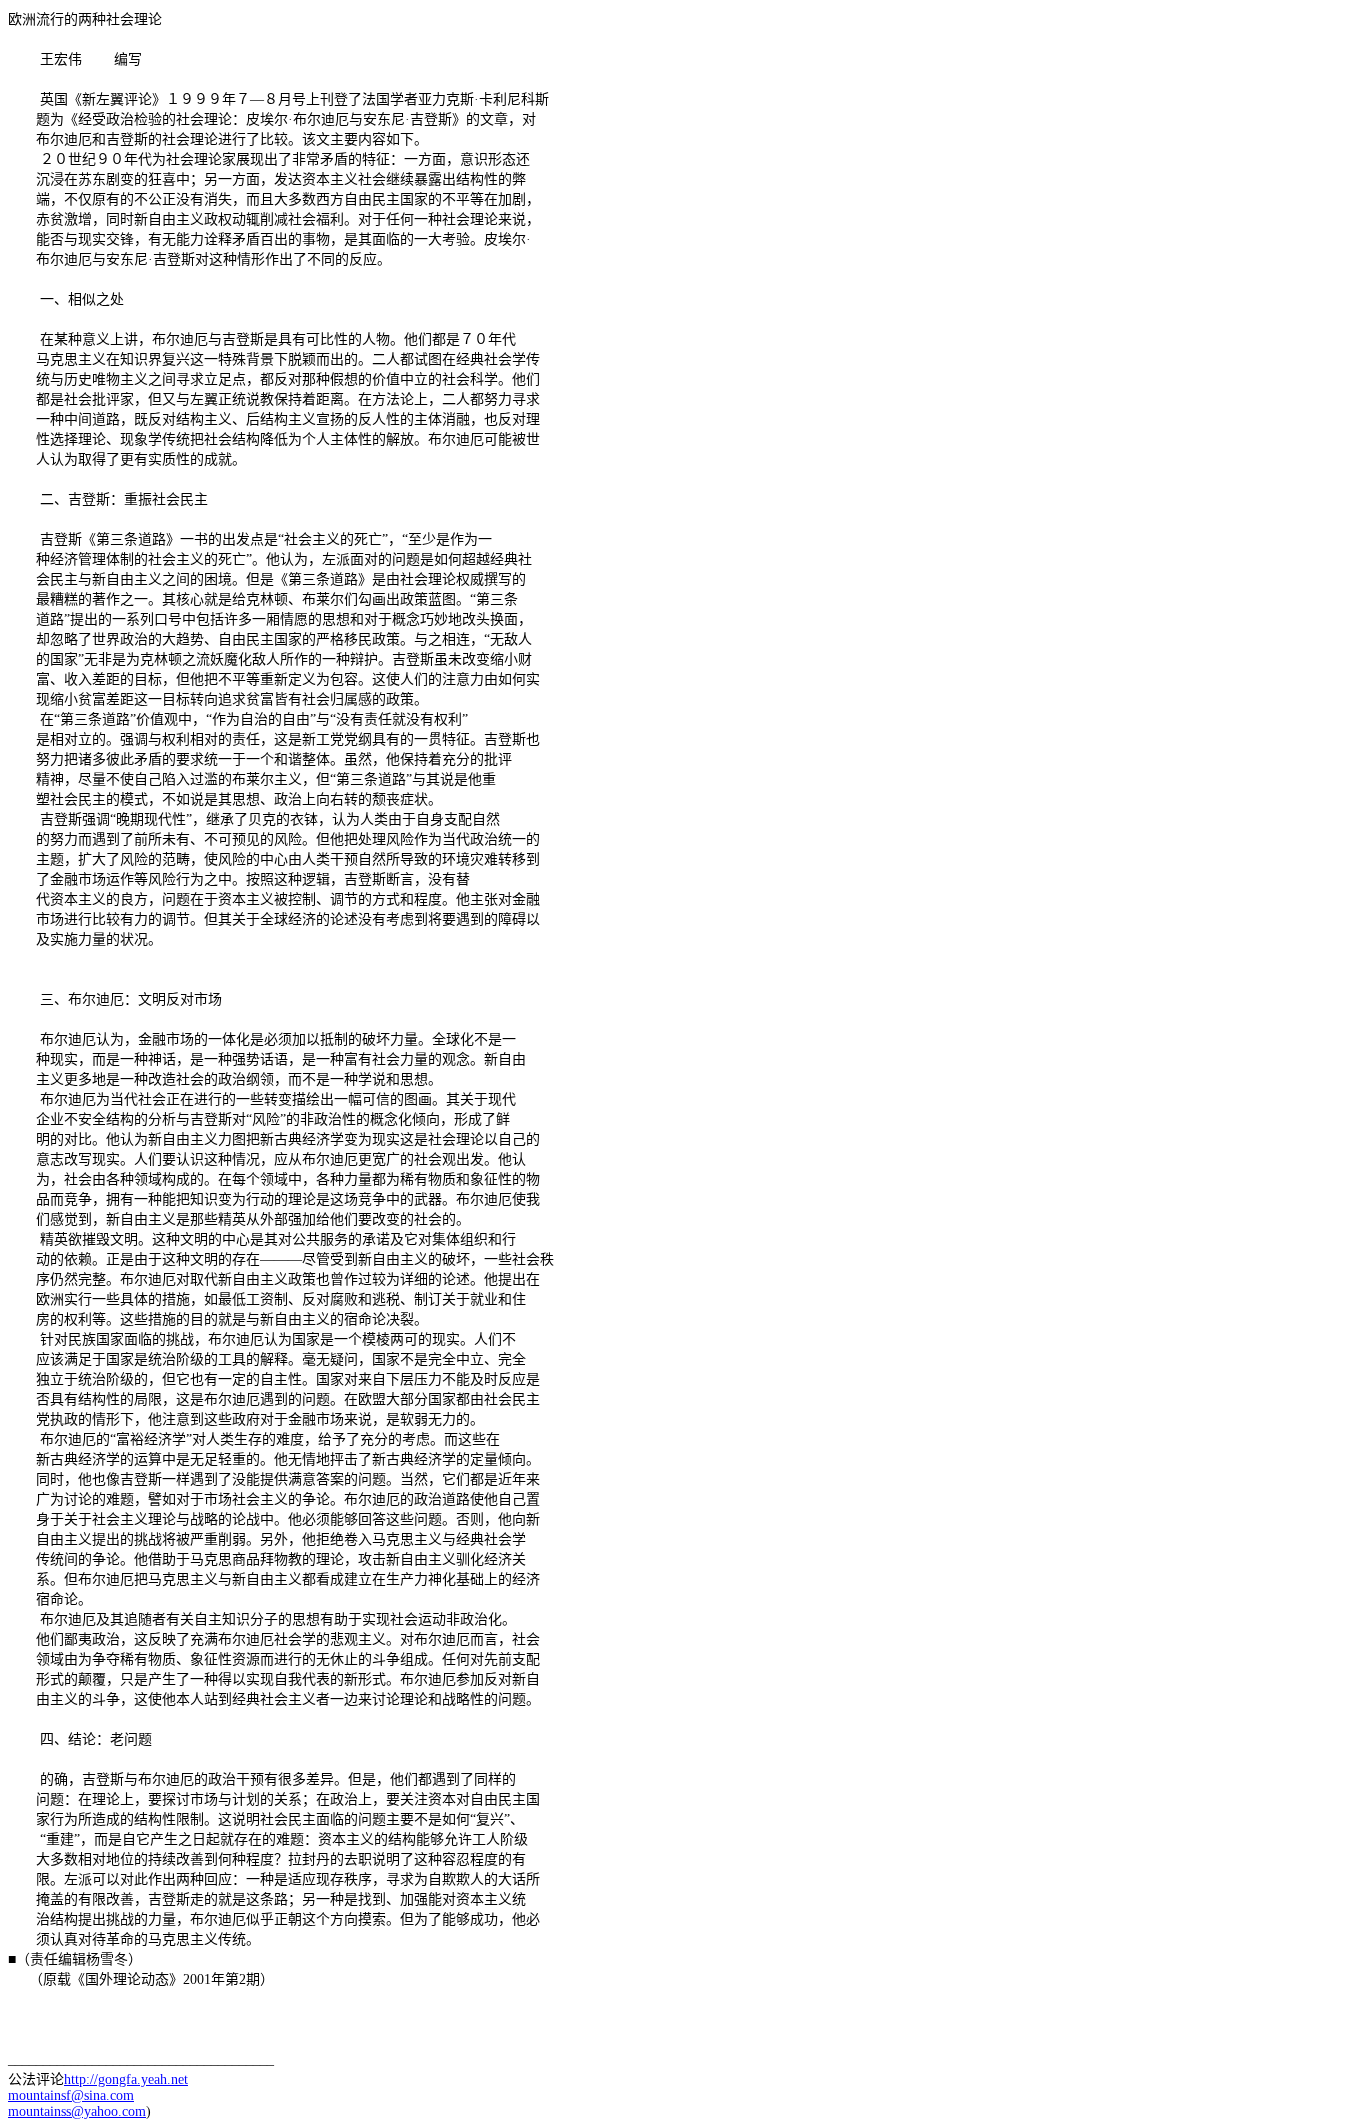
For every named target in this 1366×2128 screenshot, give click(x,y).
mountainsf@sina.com (71, 2095)
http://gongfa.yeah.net (126, 2079)
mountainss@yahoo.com (77, 2111)
